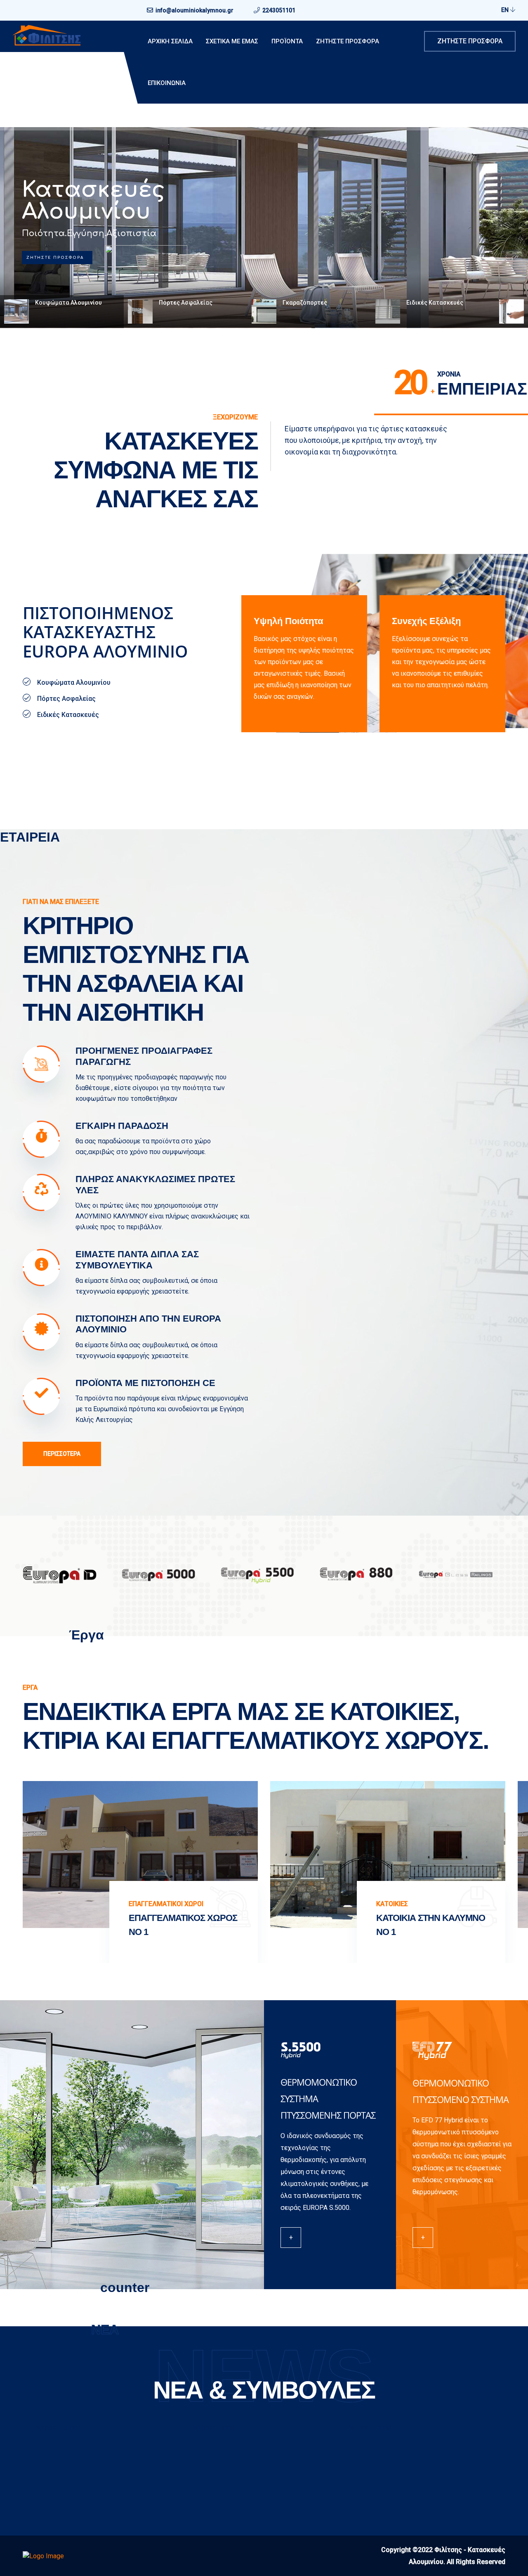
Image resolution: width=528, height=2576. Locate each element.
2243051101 (279, 10)
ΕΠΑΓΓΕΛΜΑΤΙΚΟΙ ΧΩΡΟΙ (414, 1904)
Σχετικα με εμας (232, 41)
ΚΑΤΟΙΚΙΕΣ (145, 1904)
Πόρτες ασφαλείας (87, 201)
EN (506, 10)
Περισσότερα (62, 1454)
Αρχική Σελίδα (170, 41)
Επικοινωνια (167, 83)
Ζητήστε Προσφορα (348, 41)
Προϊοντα (287, 41)
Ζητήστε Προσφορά (470, 41)
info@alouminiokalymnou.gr (194, 10)
